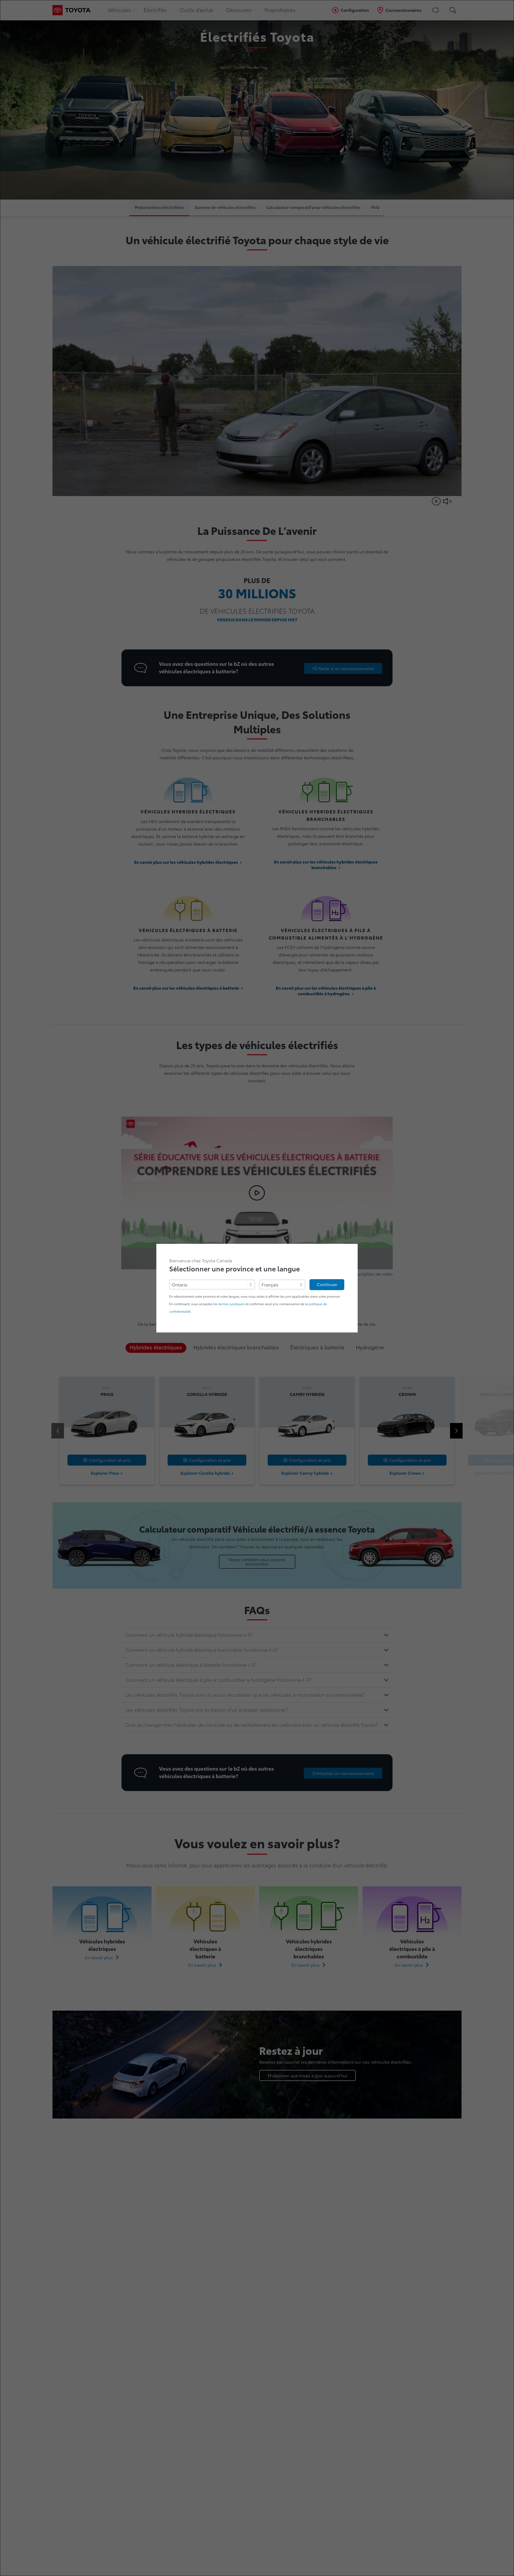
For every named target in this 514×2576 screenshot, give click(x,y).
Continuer (327, 1285)
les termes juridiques (229, 1304)
